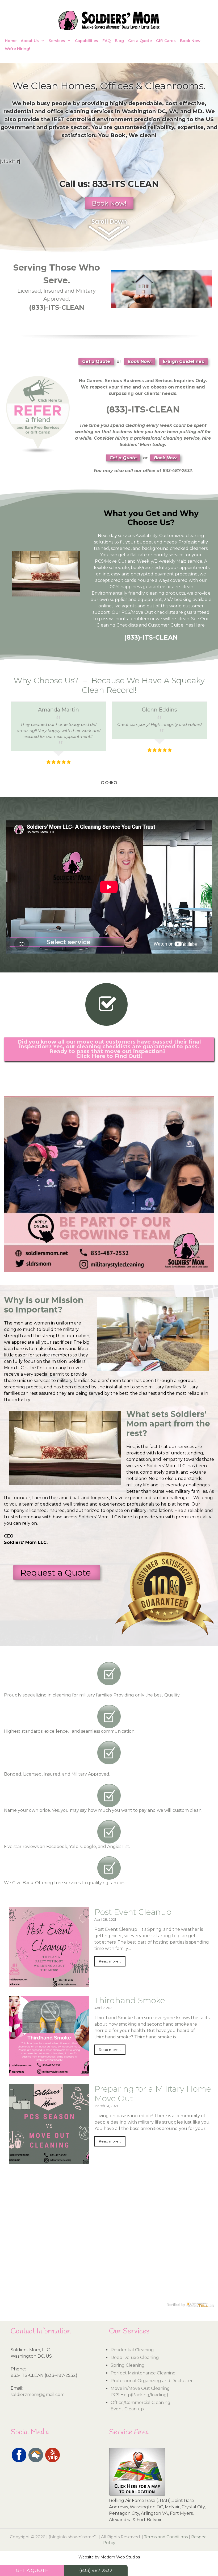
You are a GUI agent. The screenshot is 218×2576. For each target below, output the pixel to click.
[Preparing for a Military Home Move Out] (49, 2161)
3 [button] (111, 783)
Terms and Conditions (166, 2537)
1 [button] (103, 783)
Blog (119, 41)
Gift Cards (166, 41)
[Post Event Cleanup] (49, 1984)
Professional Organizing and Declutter (152, 2381)
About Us (30, 41)
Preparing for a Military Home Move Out (153, 2094)
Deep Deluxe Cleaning (135, 2358)
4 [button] (115, 783)
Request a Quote (57, 1573)
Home (11, 41)
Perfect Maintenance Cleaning (143, 2373)
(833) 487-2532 (96, 2570)
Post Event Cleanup (133, 1912)
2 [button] (107, 783)
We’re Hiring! (17, 49)
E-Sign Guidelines (183, 361)
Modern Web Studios (120, 2557)
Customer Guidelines (171, 625)
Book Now (190, 41)
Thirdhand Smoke (130, 2000)
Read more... (110, 1961)
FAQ (106, 41)
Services (57, 41)
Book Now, (140, 361)
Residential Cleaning (132, 2350)
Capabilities (87, 41)
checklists (165, 612)
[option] (58, 728)
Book (118, 135)
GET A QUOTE (32, 2570)
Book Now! (109, 203)
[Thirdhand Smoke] (49, 2072)
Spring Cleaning (128, 2365)
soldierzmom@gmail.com (38, 2395)
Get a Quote (140, 41)
